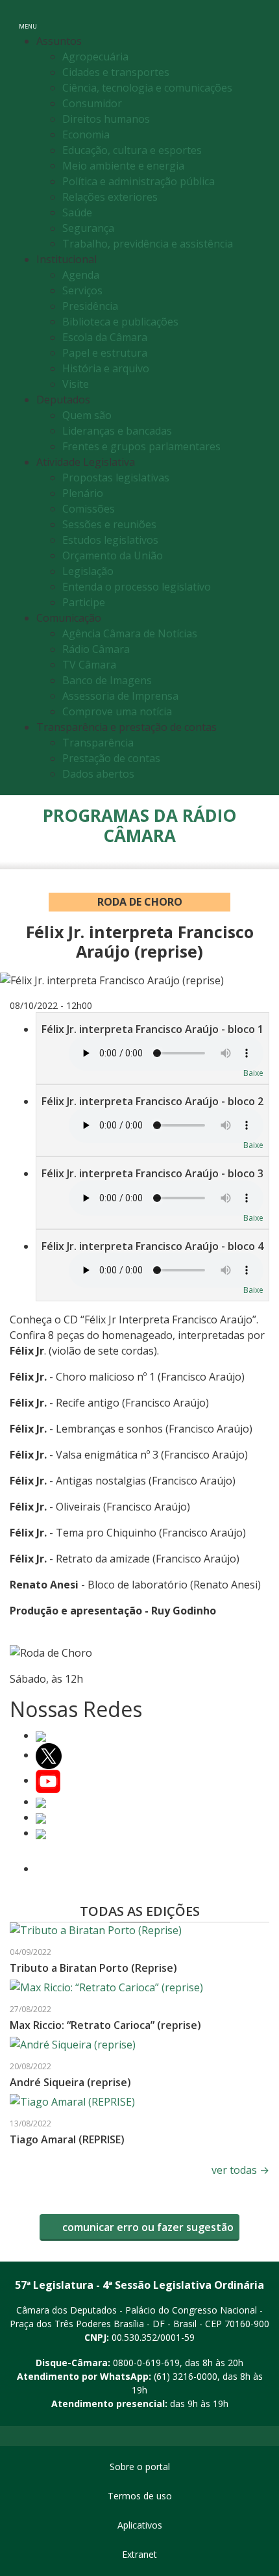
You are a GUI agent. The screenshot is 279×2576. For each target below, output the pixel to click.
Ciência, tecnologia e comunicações (147, 88)
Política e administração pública (139, 181)
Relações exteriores (110, 197)
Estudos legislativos (110, 540)
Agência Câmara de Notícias (130, 633)
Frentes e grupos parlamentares (141, 446)
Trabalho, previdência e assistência (148, 244)
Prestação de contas (111, 758)
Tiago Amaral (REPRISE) (67, 2139)
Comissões (89, 509)
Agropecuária (95, 57)
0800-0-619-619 (146, 2363)
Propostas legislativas (116, 478)
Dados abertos (98, 774)
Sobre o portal (140, 2467)
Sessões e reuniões (109, 524)
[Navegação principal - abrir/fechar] (28, 18)
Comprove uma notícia (117, 711)
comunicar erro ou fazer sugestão (147, 2227)
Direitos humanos (106, 119)
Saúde (77, 212)
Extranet (139, 2554)
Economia (86, 134)
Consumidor (92, 103)
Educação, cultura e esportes (132, 150)
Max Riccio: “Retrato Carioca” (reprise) (105, 2025)
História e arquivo (106, 368)
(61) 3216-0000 (186, 2376)
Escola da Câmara (105, 337)
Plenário (83, 493)
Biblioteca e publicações (120, 322)
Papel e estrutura (105, 353)
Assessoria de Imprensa (120, 696)
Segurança (88, 228)
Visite (76, 384)
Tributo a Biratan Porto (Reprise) (93, 1968)
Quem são (87, 415)
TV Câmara (89, 665)
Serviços (82, 290)
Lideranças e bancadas (117, 431)
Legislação (88, 571)
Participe (84, 602)
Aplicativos (140, 2525)
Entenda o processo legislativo (137, 587)
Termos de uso (140, 2496)
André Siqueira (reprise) (70, 2082)
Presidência (90, 306)
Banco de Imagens (107, 680)
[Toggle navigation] (255, 19)
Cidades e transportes (116, 72)
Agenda (81, 275)
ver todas (240, 2170)
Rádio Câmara (96, 649)
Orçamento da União (113, 555)
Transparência (98, 743)
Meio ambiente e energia (123, 166)
